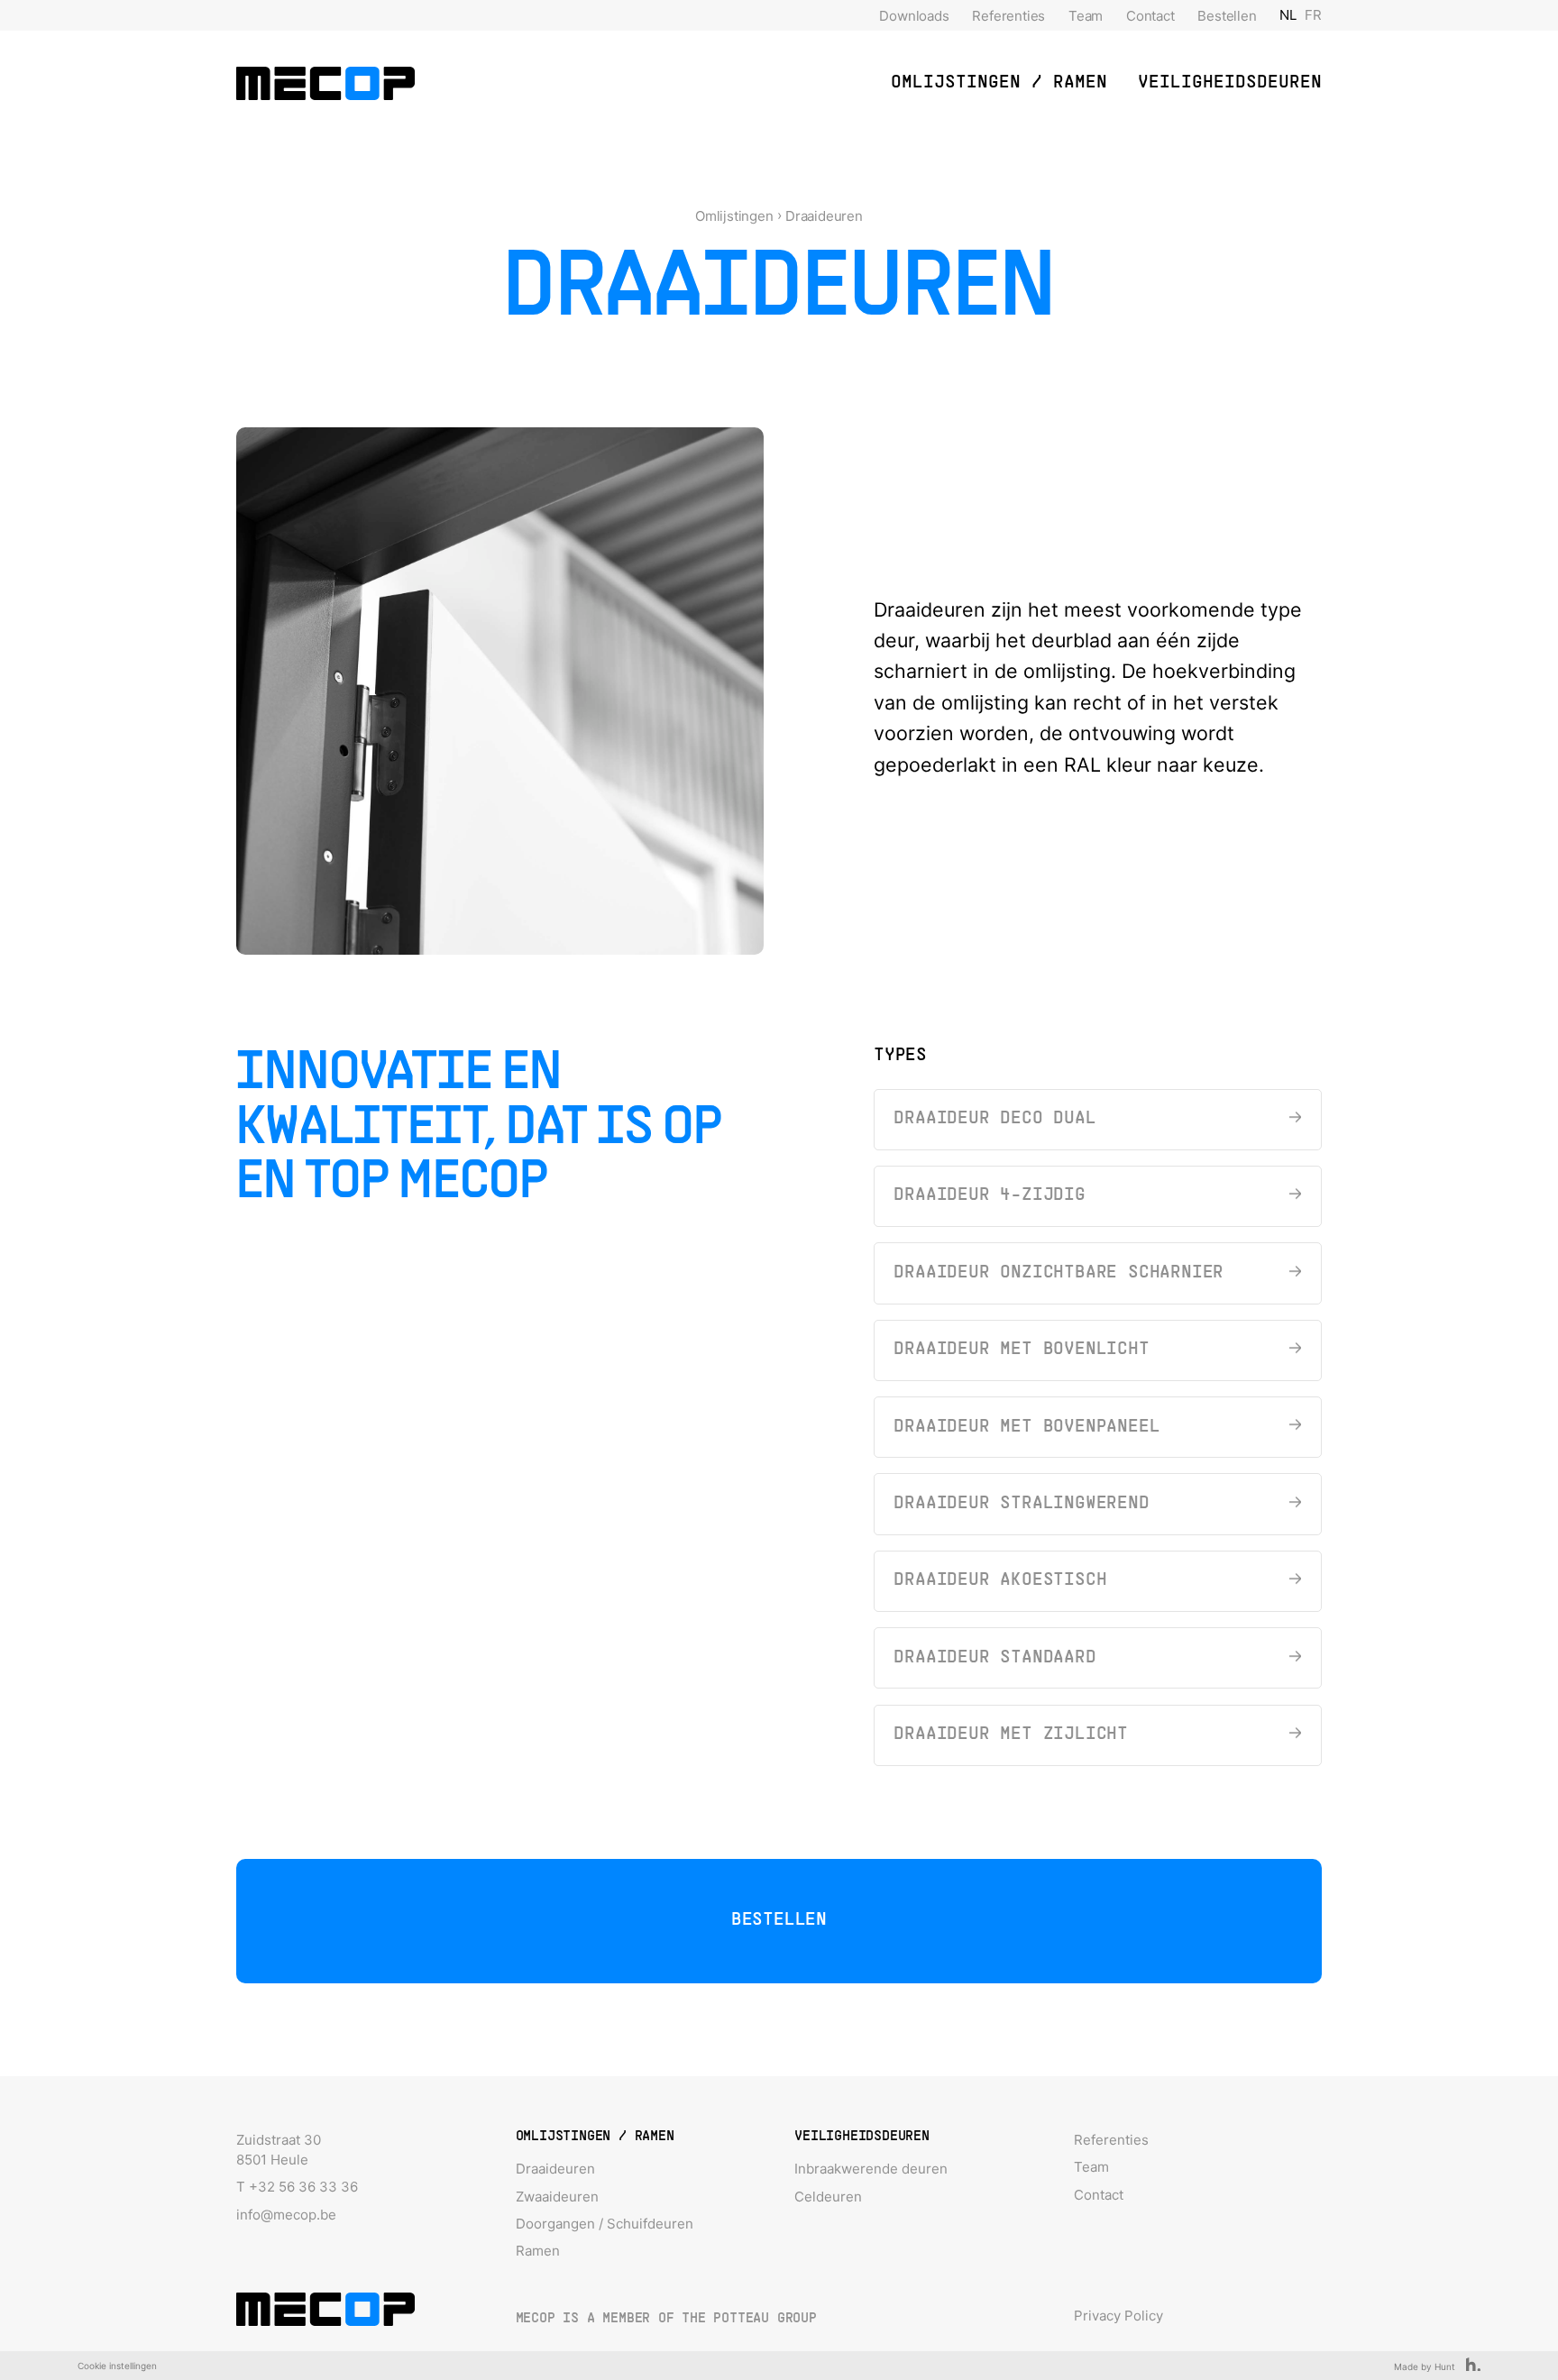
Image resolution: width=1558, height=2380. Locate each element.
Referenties (1008, 16)
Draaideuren (824, 216)
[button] (999, 83)
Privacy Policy (1118, 2316)
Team (1086, 16)
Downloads (914, 16)
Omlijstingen (734, 216)
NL (1288, 15)
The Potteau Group (749, 2319)
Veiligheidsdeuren (1230, 83)
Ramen (538, 2251)
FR (1313, 15)
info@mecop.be (286, 2215)
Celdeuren (828, 2197)
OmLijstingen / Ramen (999, 83)
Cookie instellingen (117, 2366)
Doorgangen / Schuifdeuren (605, 2224)
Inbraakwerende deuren (871, 2169)
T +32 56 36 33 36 (297, 2187)
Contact (1150, 16)
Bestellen (1227, 16)
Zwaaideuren (557, 2197)
